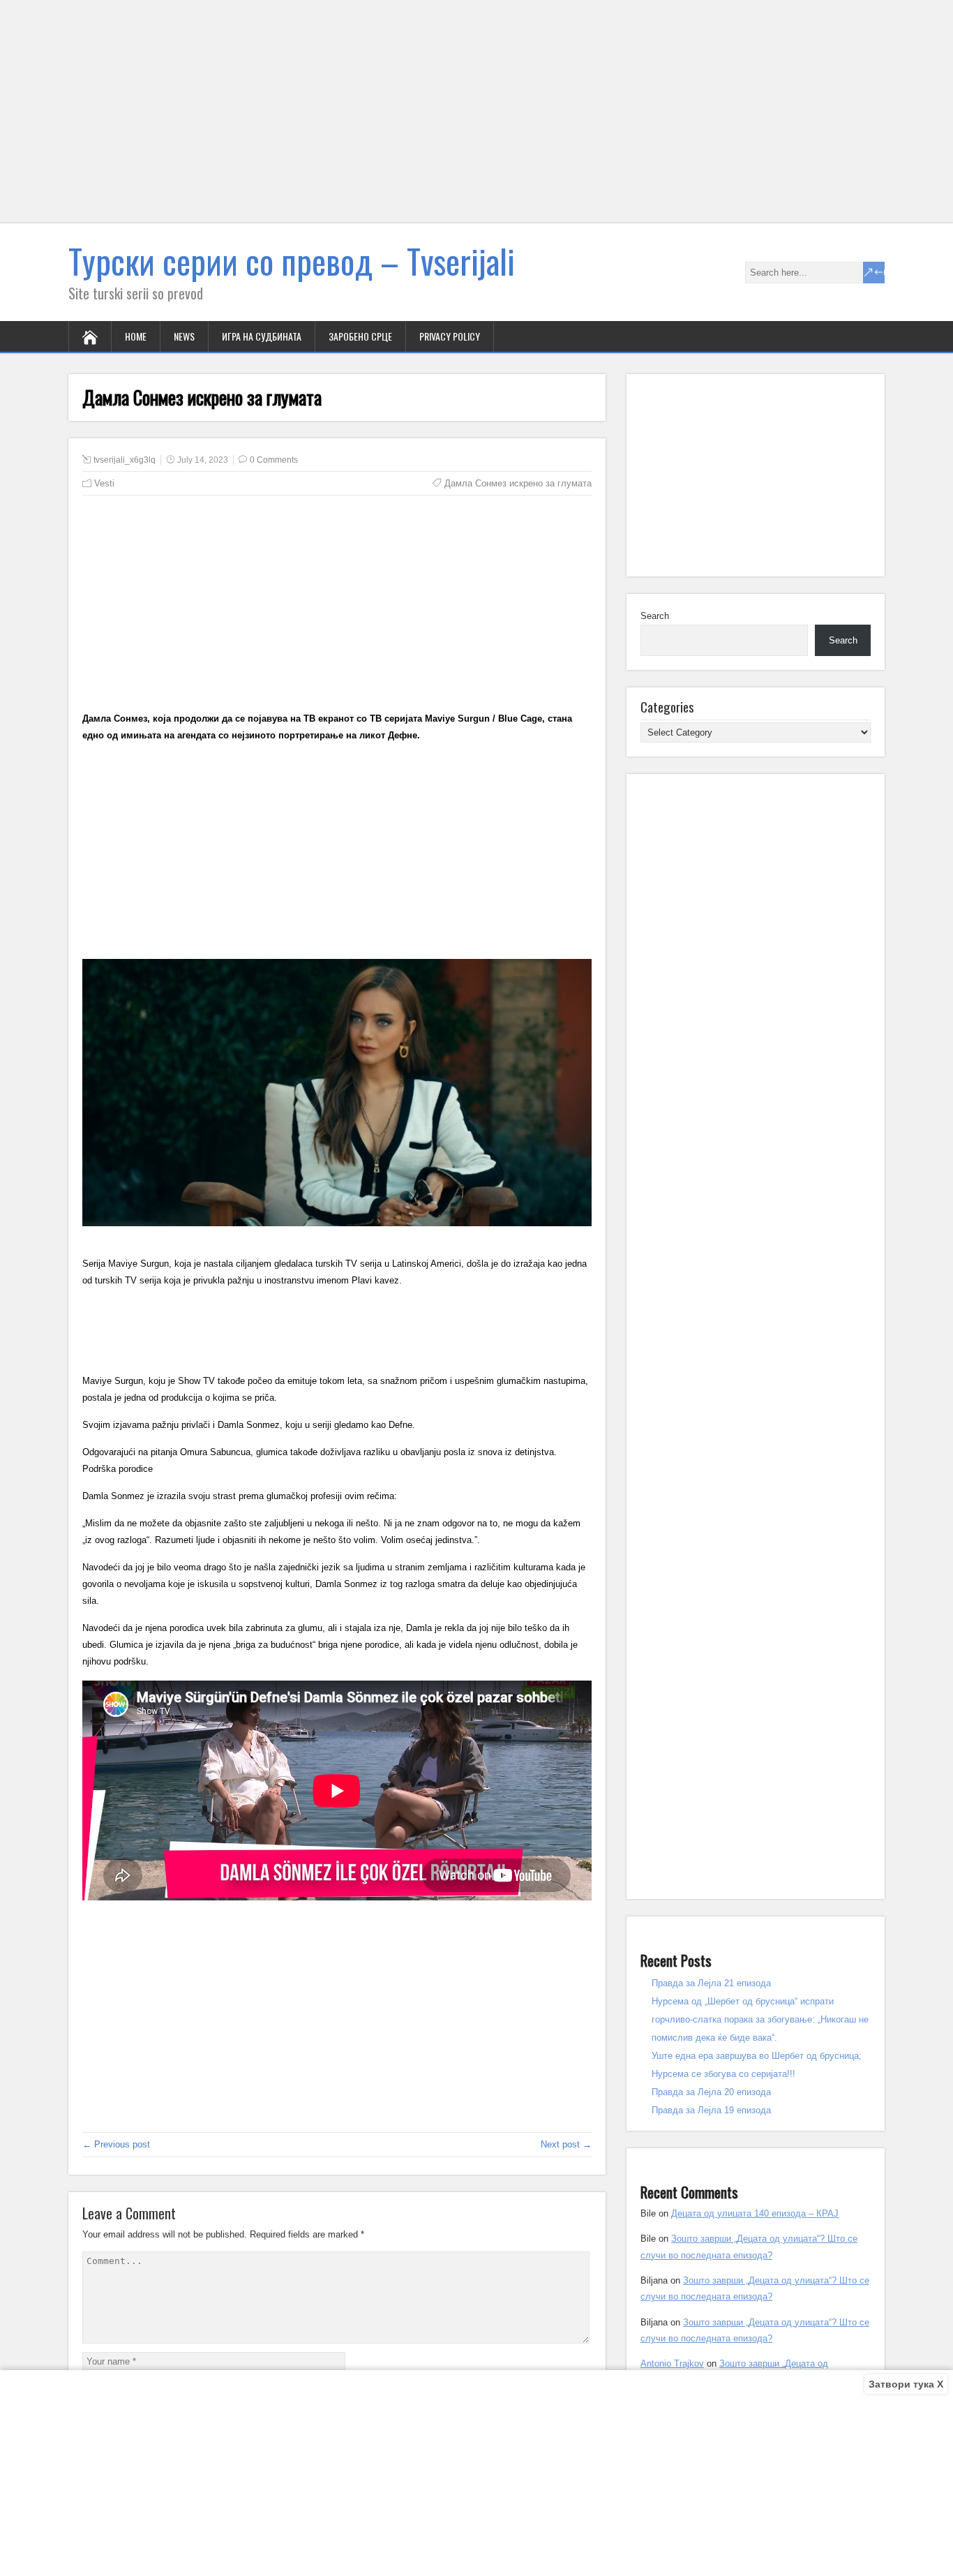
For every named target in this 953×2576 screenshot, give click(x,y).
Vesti (104, 483)
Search (655, 616)
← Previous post (116, 2144)
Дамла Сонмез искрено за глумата (518, 483)
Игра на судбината (262, 336)
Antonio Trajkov (672, 2363)
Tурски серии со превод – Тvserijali (292, 261)
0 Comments (274, 460)
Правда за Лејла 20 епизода (711, 2092)
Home (136, 336)
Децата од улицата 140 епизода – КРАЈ (755, 2213)
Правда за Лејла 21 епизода (711, 1983)
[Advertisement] (419, 120)
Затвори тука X (906, 2384)
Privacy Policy (450, 336)
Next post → (566, 2144)
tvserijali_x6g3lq (125, 460)
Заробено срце (360, 336)
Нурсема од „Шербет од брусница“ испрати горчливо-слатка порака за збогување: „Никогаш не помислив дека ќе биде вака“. (760, 2019)
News (184, 336)
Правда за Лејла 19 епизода (711, 2110)
